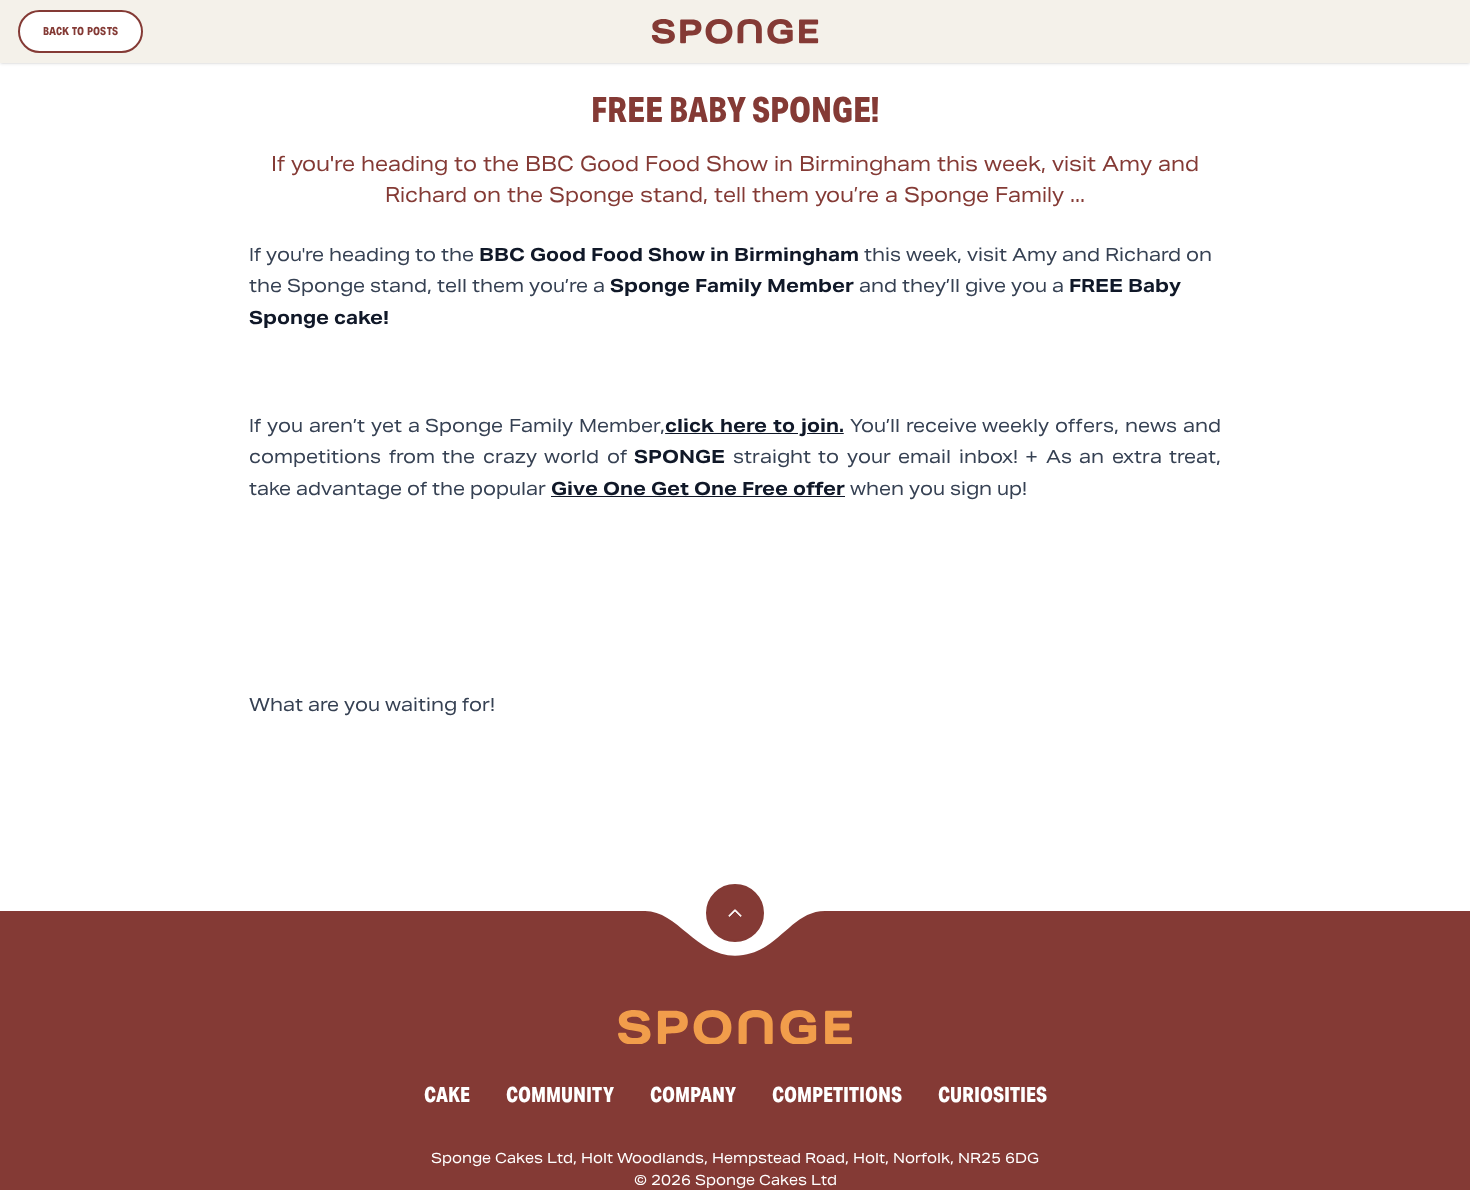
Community (560, 1095)
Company (693, 1095)
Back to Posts (81, 31)
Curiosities (992, 1095)
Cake (447, 1095)
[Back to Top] (735, 913)
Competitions (837, 1095)
